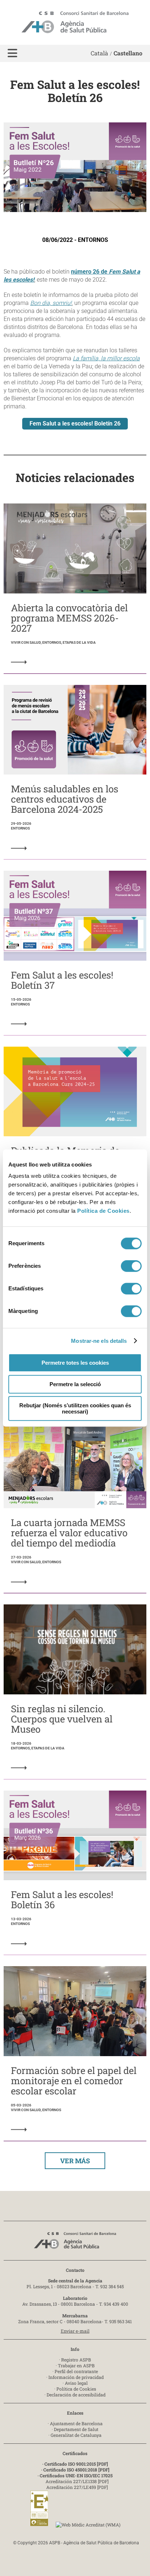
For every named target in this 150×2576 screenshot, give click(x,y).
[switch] (131, 1266)
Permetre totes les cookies (75, 1363)
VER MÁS (75, 2161)
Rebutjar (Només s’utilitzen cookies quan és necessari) (75, 1408)
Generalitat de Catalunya (76, 2435)
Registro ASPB (76, 2360)
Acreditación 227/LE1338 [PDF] (77, 2481)
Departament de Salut (76, 2429)
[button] (12, 53)
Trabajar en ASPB (76, 2365)
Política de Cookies (103, 1211)
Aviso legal (76, 2383)
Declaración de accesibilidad (76, 2395)
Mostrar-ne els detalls (99, 1341)
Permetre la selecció (75, 1384)
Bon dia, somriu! (51, 303)
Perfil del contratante (76, 2371)
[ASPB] (75, 2242)
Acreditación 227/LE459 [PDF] (77, 2487)
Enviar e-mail (75, 2331)
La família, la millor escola (106, 358)
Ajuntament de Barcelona (76, 2423)
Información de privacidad (76, 2377)
